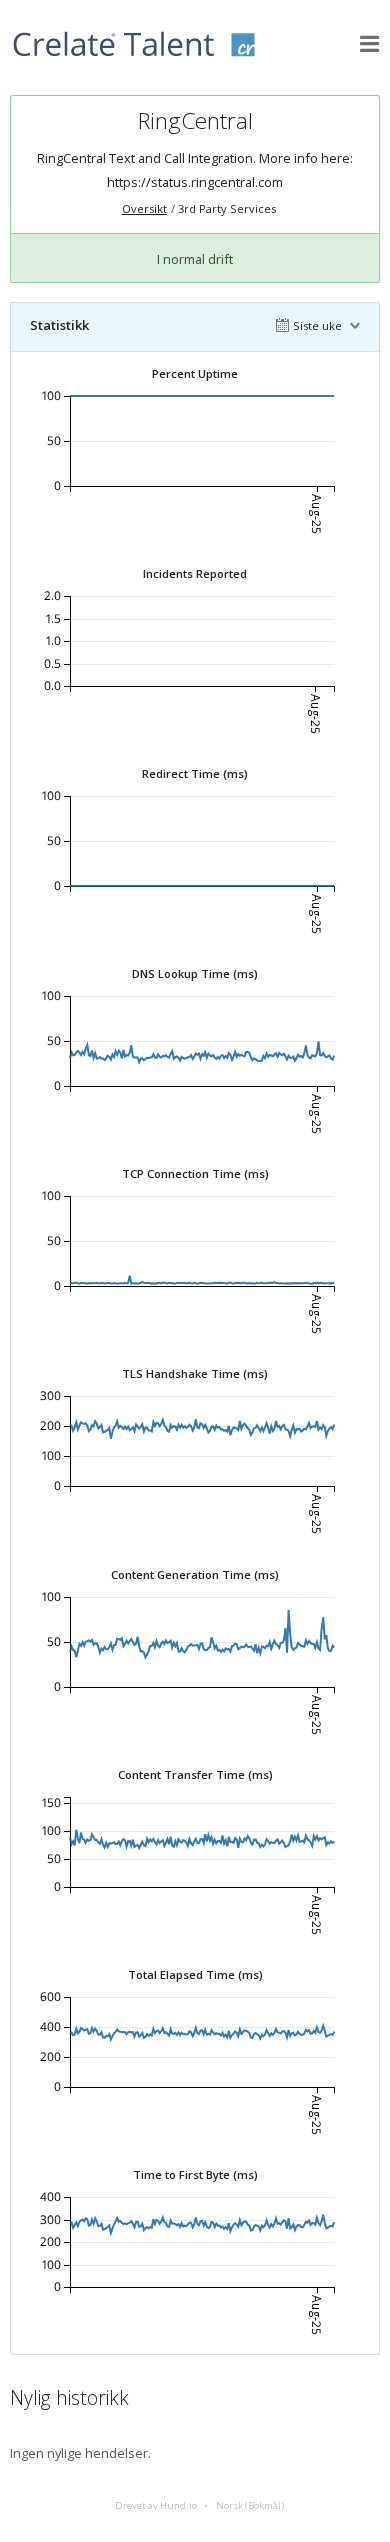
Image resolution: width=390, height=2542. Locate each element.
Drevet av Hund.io (156, 2505)
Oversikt (144, 208)
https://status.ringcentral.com (195, 182)
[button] (370, 44)
